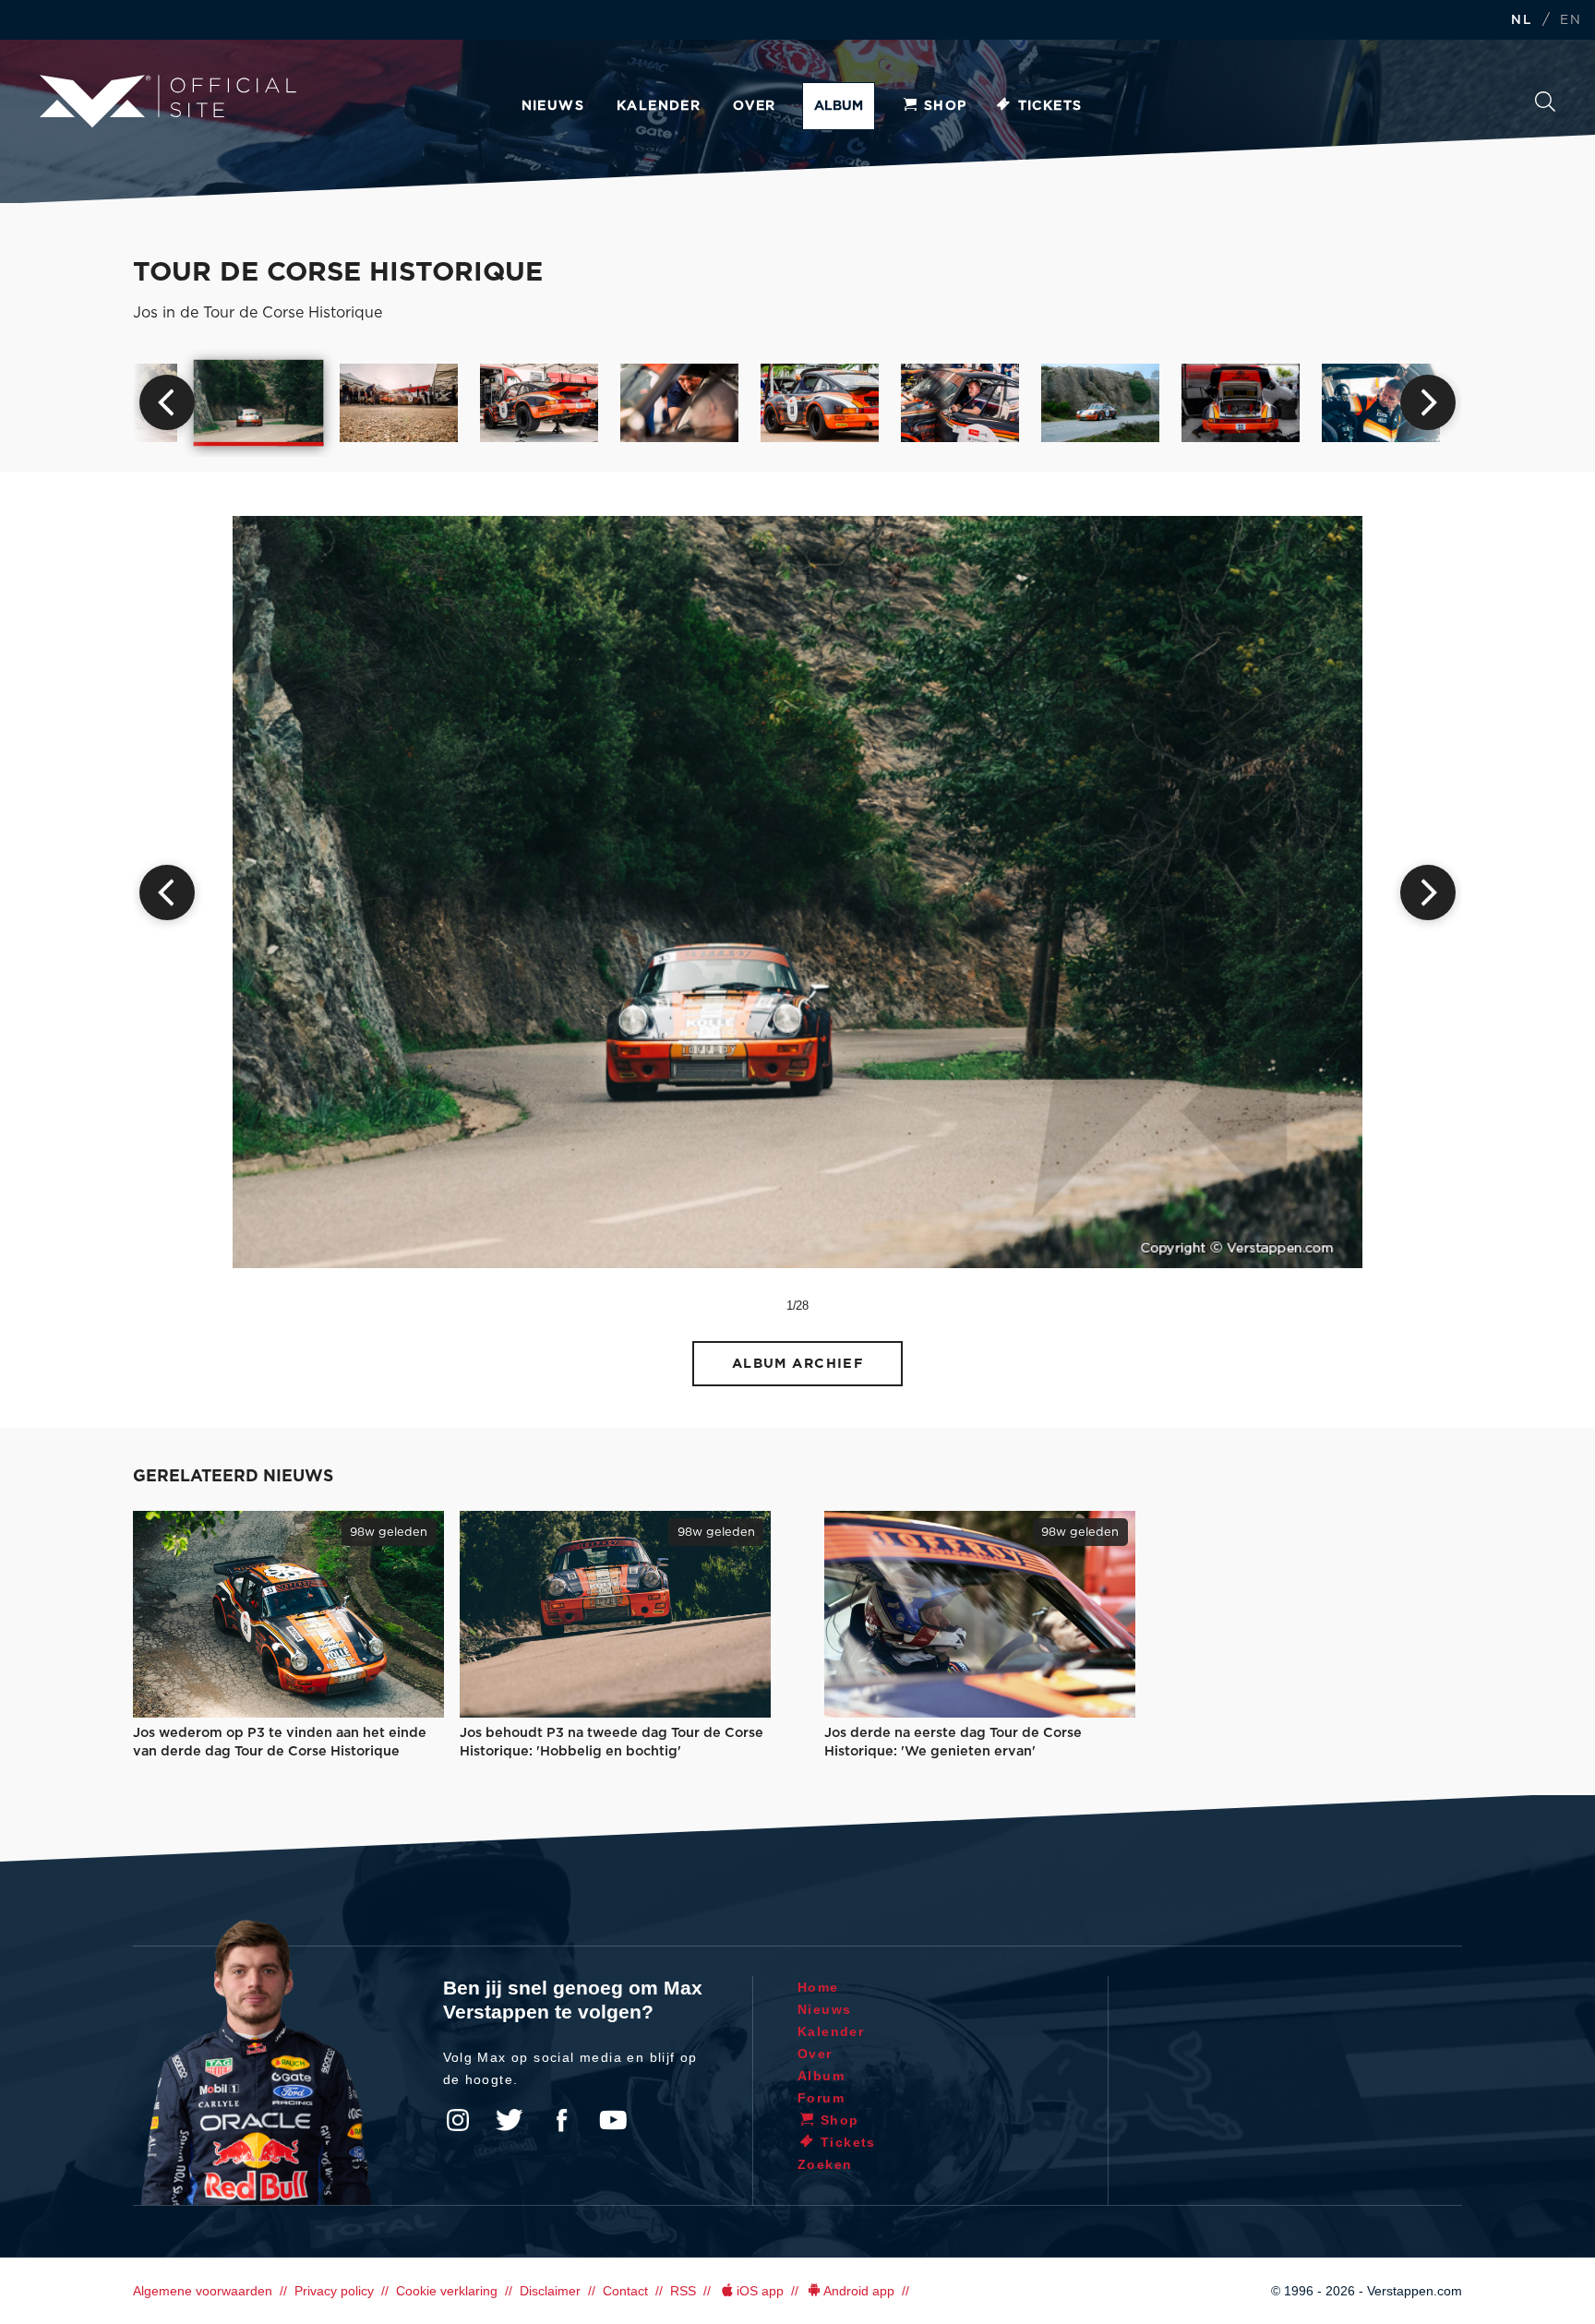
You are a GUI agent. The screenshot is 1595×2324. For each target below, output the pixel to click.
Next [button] (1428, 402)
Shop (946, 106)
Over (755, 106)
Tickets (1050, 106)
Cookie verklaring (447, 2291)
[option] (259, 402)
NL (1521, 21)
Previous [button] (167, 402)
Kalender (659, 106)
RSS (683, 2291)
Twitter (510, 2120)
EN (1571, 21)
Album (839, 106)
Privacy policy (334, 2291)
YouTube (613, 2120)
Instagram (458, 2120)
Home (818, 1987)
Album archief (798, 1364)
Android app (859, 2291)
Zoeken (1545, 107)
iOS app (760, 2291)
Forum (821, 2098)
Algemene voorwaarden (203, 2291)
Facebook (561, 2120)
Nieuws (553, 106)
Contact (625, 2291)
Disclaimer (550, 2291)
